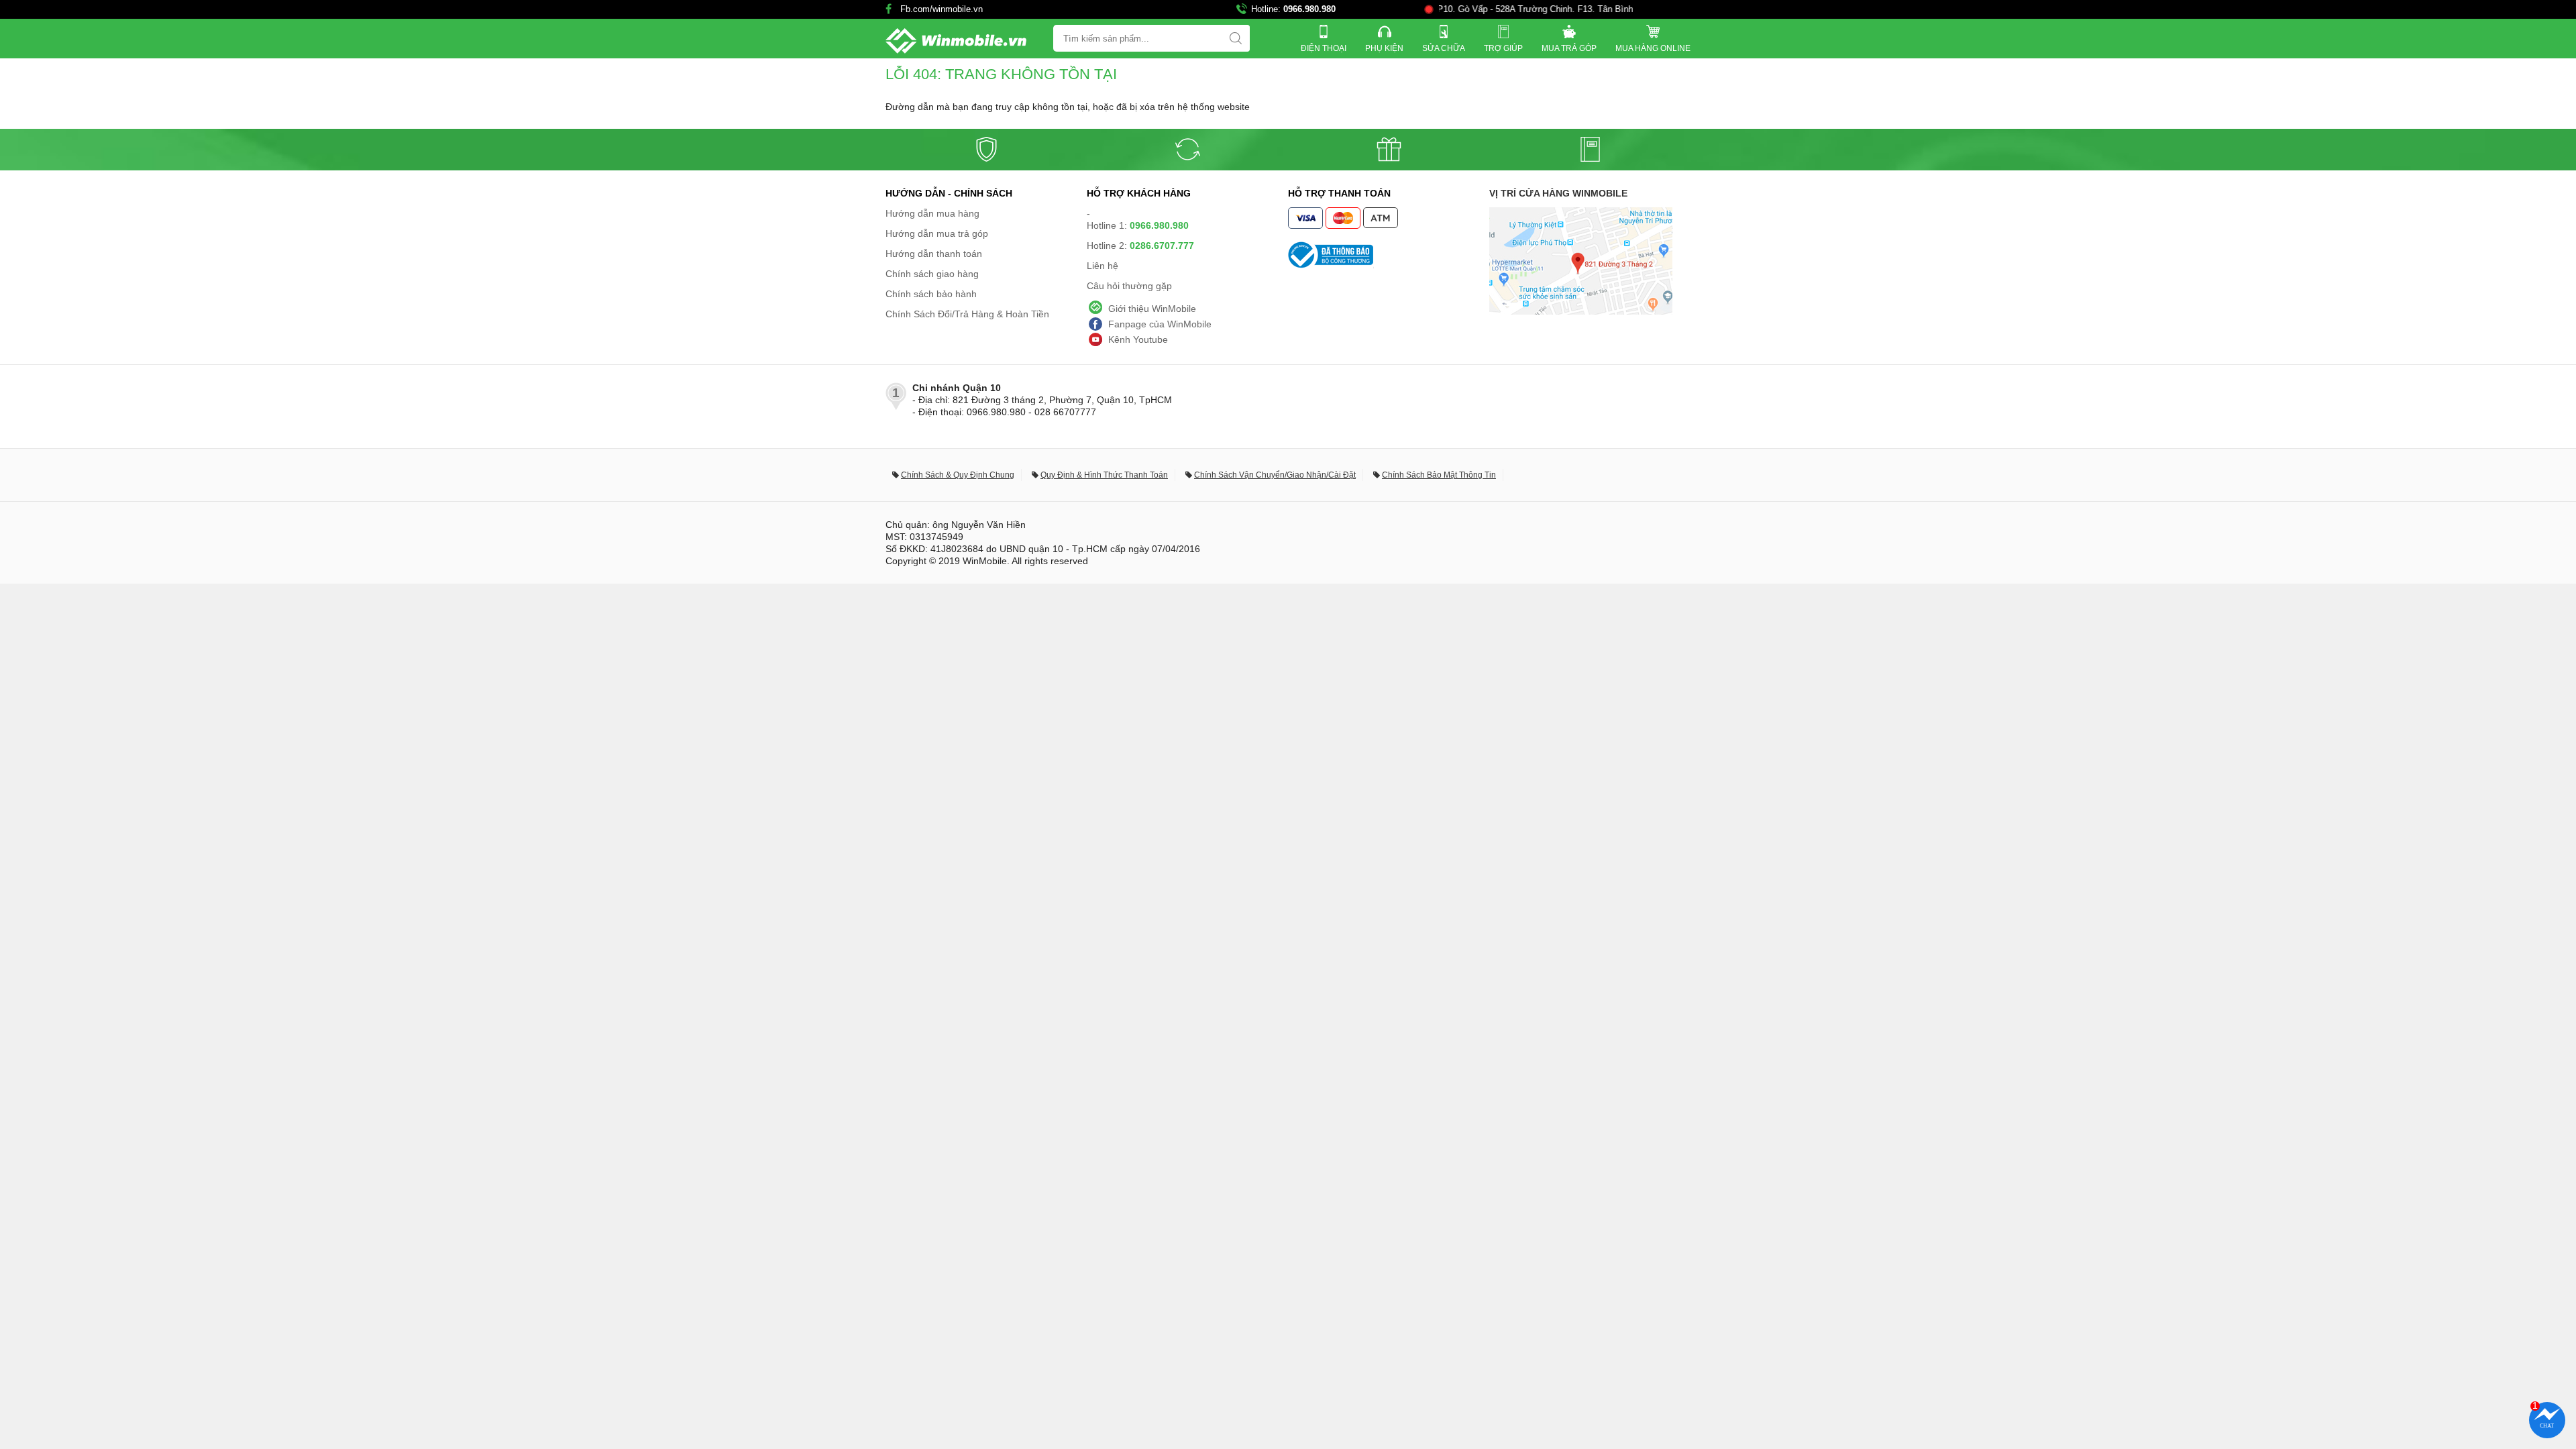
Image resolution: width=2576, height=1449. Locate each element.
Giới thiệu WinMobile (1152, 309)
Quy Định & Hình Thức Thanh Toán (1104, 475)
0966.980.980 (1309, 9)
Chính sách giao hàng (932, 274)
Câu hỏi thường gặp (1129, 286)
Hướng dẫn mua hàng (932, 213)
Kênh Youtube (1138, 339)
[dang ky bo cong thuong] (1389, 255)
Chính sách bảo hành (931, 294)
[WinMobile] (956, 41)
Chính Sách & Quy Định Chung (958, 475)
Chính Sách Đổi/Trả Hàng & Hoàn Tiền (967, 314)
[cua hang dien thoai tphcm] (1581, 311)
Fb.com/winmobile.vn (942, 9)
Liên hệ (1103, 266)
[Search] (1236, 38)
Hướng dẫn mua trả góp (937, 233)
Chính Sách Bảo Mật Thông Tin (1439, 475)
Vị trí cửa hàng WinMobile (1558, 193)
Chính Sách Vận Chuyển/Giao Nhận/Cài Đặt (1275, 475)
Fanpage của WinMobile (1160, 324)
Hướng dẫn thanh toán (934, 254)
